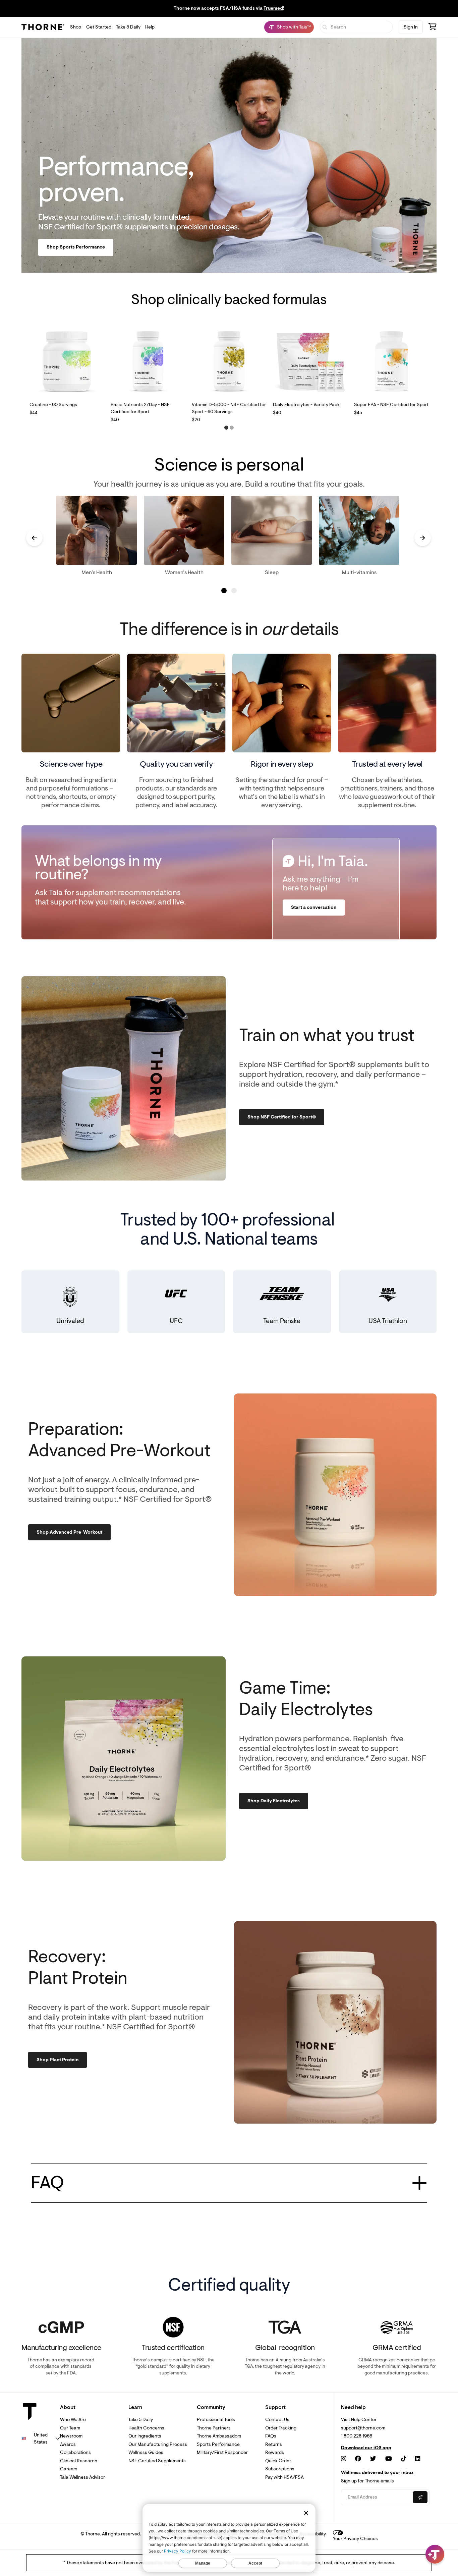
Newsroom (71, 2436)
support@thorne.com (363, 2428)
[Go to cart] (433, 28)
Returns (274, 2444)
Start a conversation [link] (314, 908)
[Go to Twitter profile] (373, 2459)
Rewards (275, 2452)
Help (150, 27)
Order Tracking (281, 2428)
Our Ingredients (145, 2436)
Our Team (70, 2428)
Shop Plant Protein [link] (58, 2060)
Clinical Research (79, 2461)
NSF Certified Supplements (157, 2461)
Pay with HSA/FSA (284, 2477)
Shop (76, 27)
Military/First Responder (222, 2452)
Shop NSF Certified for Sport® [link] (282, 1117)
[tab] (224, 591)
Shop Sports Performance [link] (76, 247)
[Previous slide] (34, 538)
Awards (68, 2444)
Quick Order (278, 2461)
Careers (69, 2469)
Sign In (411, 27)
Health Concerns (146, 2428)
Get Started (99, 27)
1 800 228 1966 (357, 2436)
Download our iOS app (366, 2448)
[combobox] (41, 2438)
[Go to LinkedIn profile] (418, 2459)
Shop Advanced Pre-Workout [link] (69, 1532)
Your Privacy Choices (355, 2539)
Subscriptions (280, 2469)
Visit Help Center (359, 2420)
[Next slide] (423, 538)
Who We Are (73, 2420)
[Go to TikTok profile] (404, 2459)
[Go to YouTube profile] (389, 2459)
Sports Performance (218, 2444)
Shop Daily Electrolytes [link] (274, 1801)
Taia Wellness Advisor (82, 2477)
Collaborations (75, 2452)
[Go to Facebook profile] (358, 2459)
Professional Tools (216, 2420)
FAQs (271, 2436)
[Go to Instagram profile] (343, 2459)
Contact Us (277, 2420)
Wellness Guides (146, 2452)
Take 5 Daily (128, 27)
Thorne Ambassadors (219, 2436)
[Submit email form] (420, 2497)
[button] (226, 428)
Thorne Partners (214, 2428)
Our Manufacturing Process (158, 2444)
